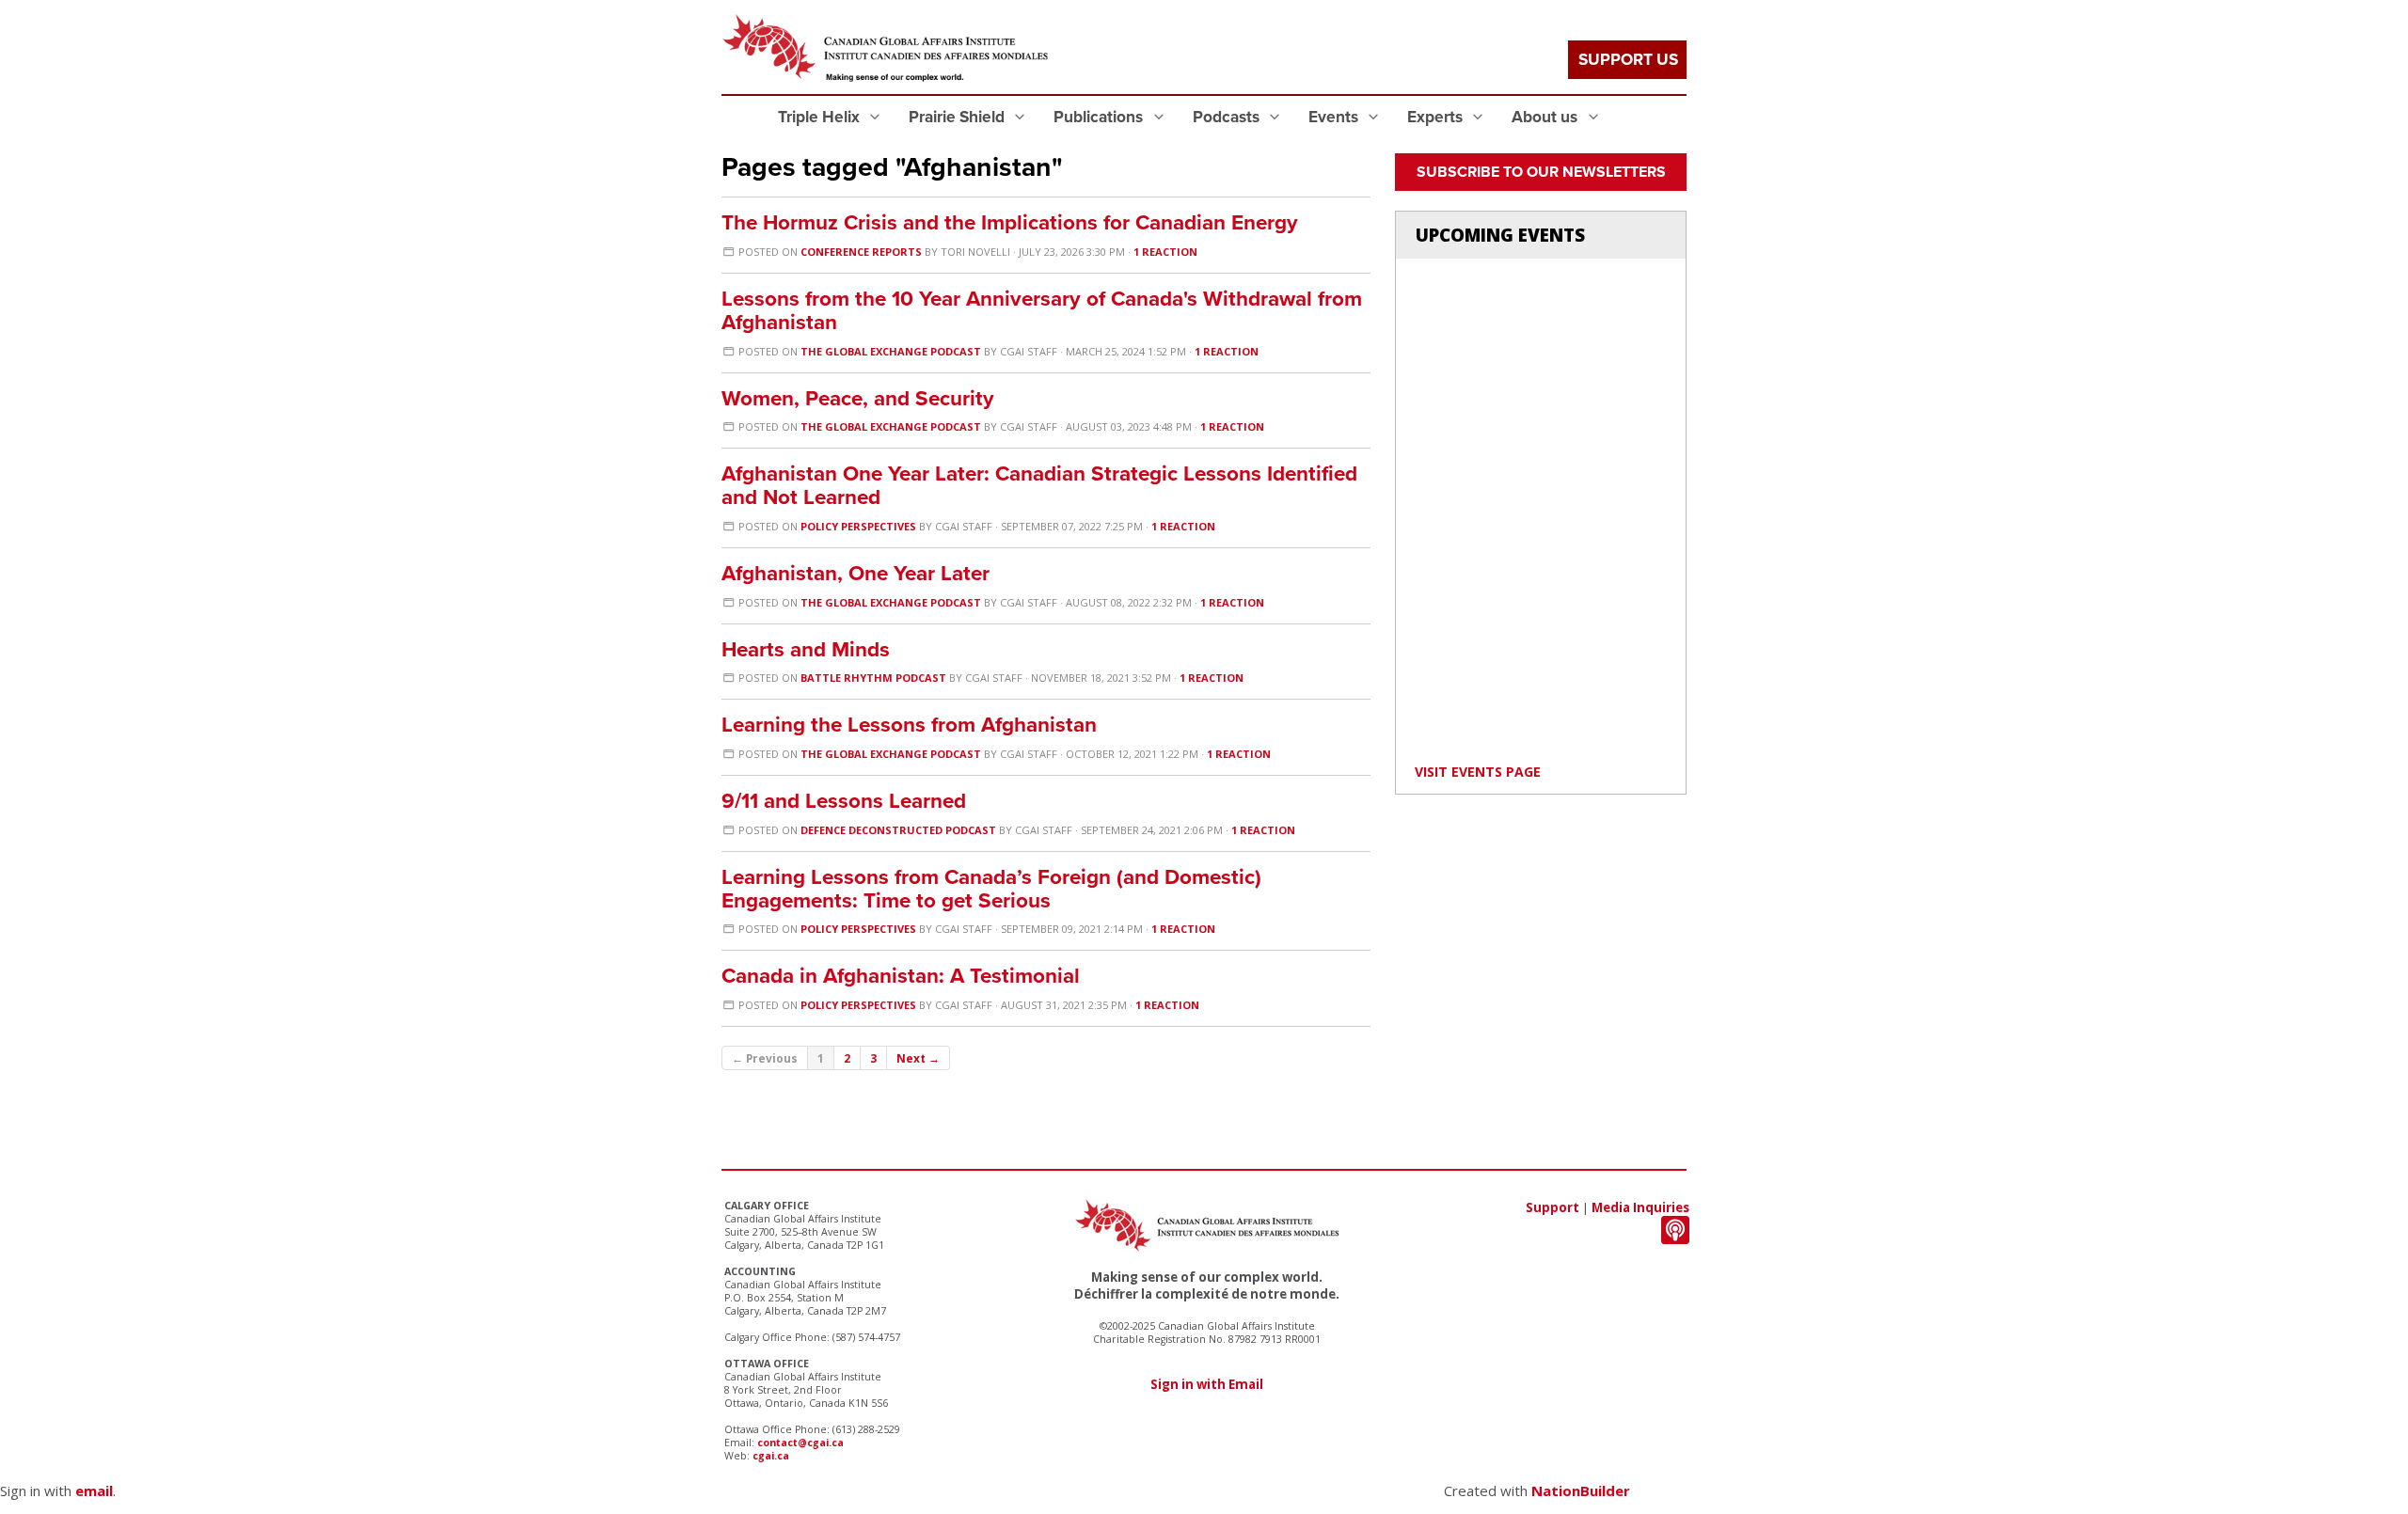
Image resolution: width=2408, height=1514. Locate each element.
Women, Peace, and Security (858, 398)
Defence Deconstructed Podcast (898, 830)
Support (1553, 1207)
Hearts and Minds (806, 649)
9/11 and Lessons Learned (844, 801)
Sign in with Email (1207, 1384)
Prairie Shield (958, 117)
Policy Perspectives (858, 526)
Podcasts (1228, 117)
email (94, 1490)
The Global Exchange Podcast (891, 351)
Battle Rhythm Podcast (873, 678)
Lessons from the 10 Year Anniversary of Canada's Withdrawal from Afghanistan (1042, 310)
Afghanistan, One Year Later (855, 573)
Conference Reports (861, 252)
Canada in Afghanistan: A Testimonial (901, 976)
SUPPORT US (1628, 60)
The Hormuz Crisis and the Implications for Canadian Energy (1010, 222)
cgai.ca (771, 1456)
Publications (1100, 117)
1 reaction (1165, 252)
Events (1335, 117)
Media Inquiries (1640, 1207)
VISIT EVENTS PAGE (1478, 772)
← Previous (765, 1058)
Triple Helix (821, 117)
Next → (918, 1058)
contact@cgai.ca (800, 1443)
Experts (1437, 117)
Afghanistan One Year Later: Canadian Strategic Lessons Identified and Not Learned (1039, 485)
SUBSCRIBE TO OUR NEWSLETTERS (1541, 172)
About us (1546, 117)
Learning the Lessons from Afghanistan (909, 725)
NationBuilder (1581, 1490)
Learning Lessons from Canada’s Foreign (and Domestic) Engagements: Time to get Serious (991, 889)
